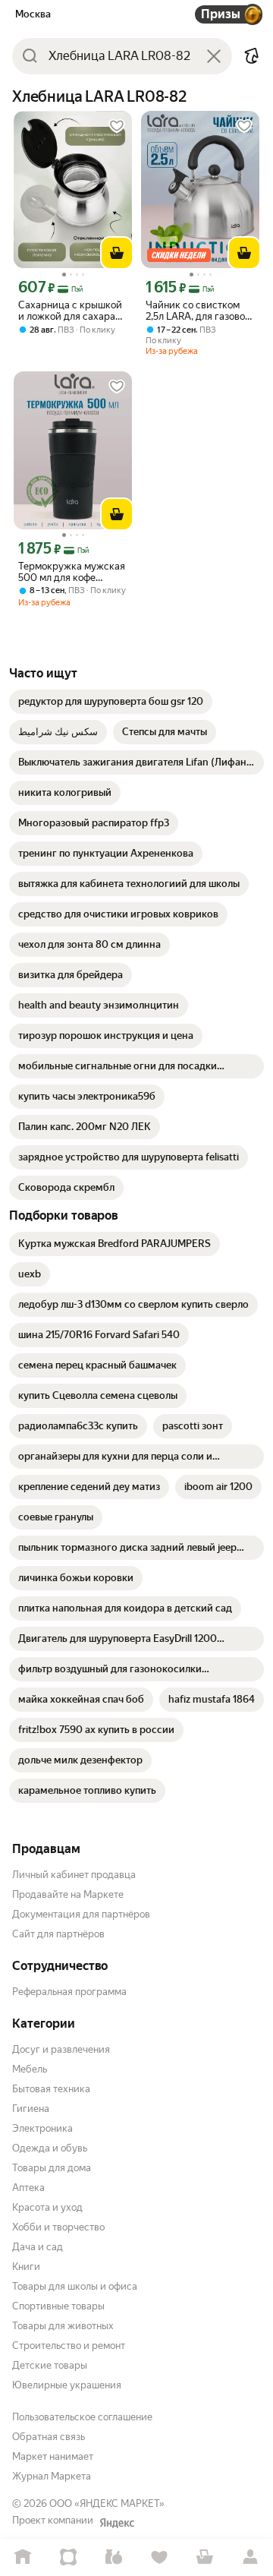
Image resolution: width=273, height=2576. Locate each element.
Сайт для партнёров (58, 1934)
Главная (23, 2557)
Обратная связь (49, 2437)
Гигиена (31, 2109)
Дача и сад (38, 2247)
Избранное (159, 2557)
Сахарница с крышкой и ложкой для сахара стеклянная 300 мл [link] (70, 311)
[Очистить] (214, 56)
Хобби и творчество (58, 2227)
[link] (111, 702)
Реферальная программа (69, 1992)
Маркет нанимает (53, 2456)
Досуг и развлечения (61, 2049)
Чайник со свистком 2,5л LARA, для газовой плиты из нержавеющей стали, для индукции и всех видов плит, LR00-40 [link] (198, 311)
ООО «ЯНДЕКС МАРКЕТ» (107, 2503)
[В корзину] (117, 253)
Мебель (30, 2069)
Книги (26, 2267)
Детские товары (50, 2365)
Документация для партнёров (81, 1914)
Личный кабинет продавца (74, 1875)
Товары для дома (52, 2168)
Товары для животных (63, 2326)
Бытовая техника (51, 2089)
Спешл (68, 2557)
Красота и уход (47, 2207)
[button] (252, 56)
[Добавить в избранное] (117, 126)
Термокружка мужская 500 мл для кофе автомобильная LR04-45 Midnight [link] (72, 572)
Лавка (114, 2557)
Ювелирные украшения (67, 2385)
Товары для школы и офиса (75, 2286)
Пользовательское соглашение (82, 2417)
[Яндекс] (117, 2523)
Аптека (28, 2188)
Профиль (250, 2557)
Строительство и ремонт (69, 2346)
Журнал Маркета (52, 2476)
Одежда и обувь (50, 2148)
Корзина (205, 2557)
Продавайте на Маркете (68, 1894)
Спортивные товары (58, 2306)
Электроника (42, 2128)
